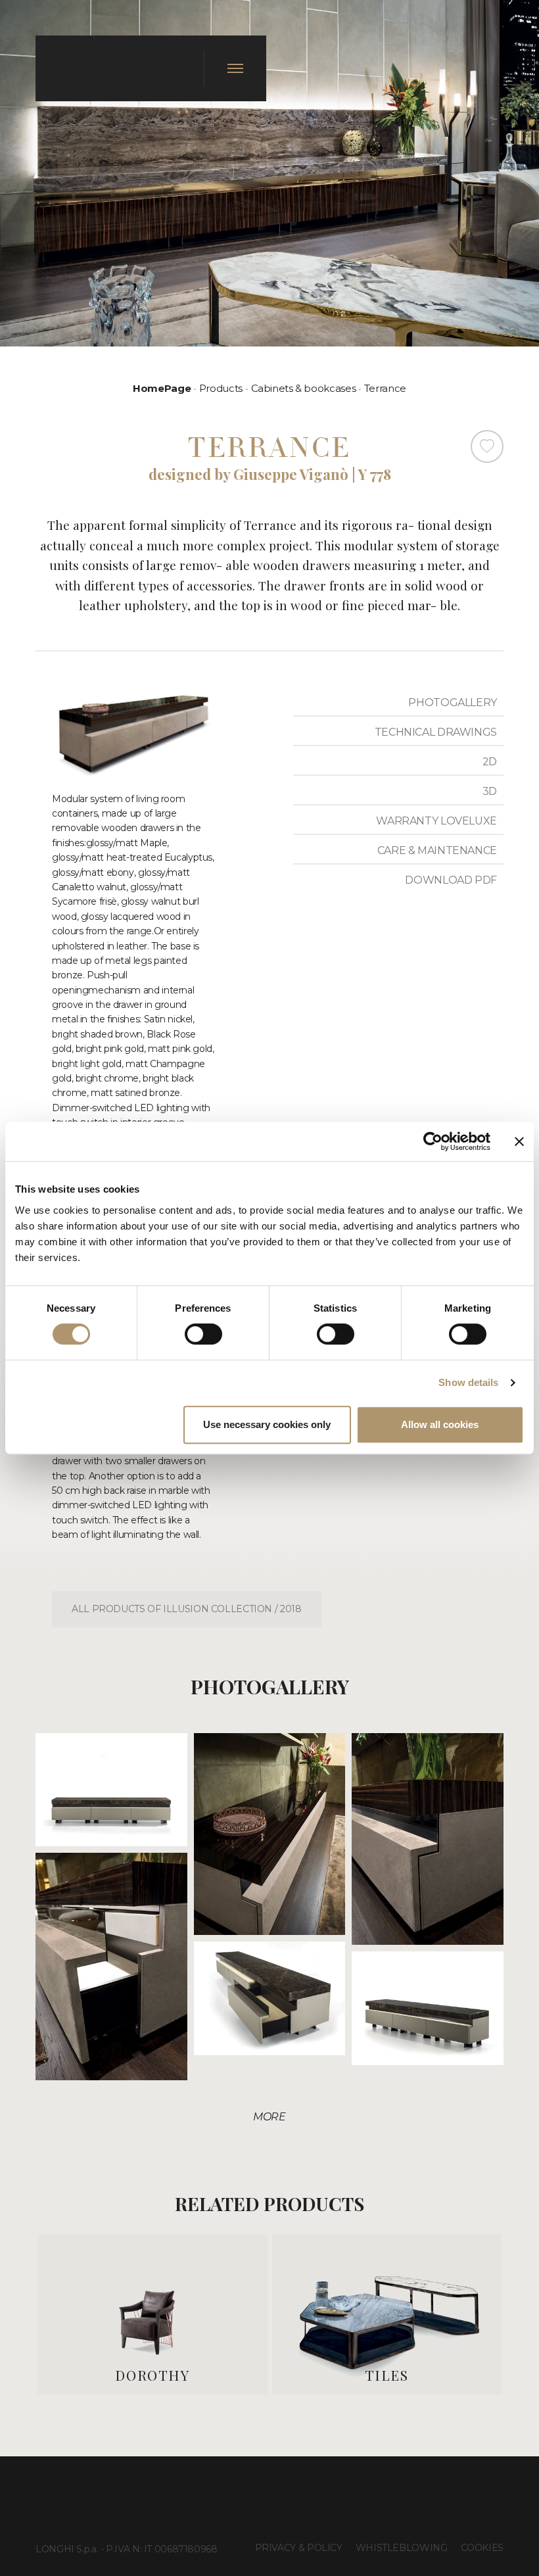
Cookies (482, 2548)
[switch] (203, 1334)
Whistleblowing (402, 2548)
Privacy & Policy (299, 2548)
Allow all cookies (440, 1424)
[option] (153, 2314)
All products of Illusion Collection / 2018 (187, 1609)
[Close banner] (519, 1141)
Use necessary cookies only (267, 1424)
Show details (468, 1382)
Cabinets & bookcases (304, 388)
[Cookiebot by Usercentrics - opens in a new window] (433, 1141)
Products (221, 388)
